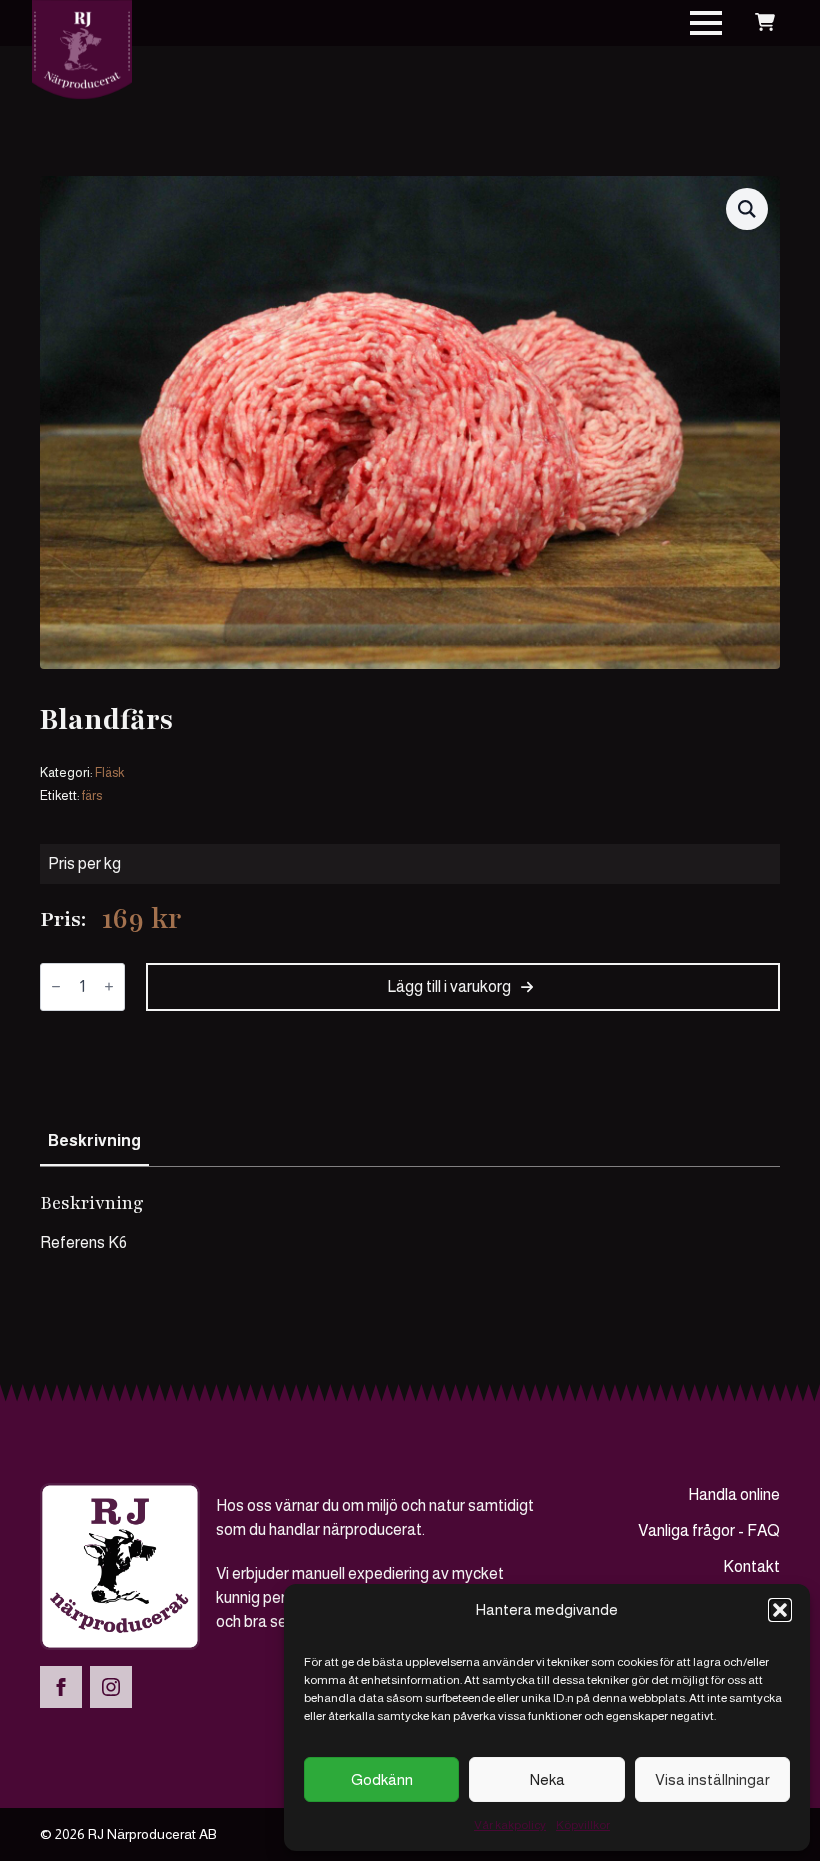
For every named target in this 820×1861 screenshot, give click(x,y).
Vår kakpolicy (510, 1825)
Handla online (734, 1494)
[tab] (94, 1141)
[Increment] (109, 986)
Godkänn (382, 1779)
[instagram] (111, 1687)
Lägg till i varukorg (449, 986)
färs (92, 795)
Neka (547, 1779)
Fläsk (109, 772)
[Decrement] (56, 986)
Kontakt (751, 1566)
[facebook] (61, 1687)
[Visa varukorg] (765, 23)
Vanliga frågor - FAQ (709, 1530)
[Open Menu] (706, 23)
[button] (780, 1610)
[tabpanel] (410, 1223)
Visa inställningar (712, 1779)
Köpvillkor (583, 1825)
